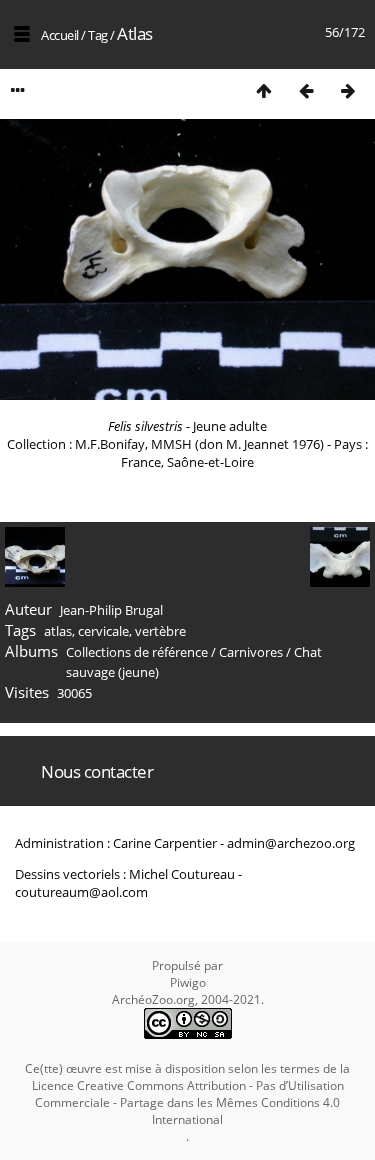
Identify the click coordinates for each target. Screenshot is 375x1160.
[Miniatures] (264, 90)
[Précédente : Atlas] (306, 90)
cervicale (103, 631)
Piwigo (188, 982)
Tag (98, 35)
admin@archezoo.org (291, 843)
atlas (58, 631)
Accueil (60, 35)
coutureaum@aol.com (81, 892)
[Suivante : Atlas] (348, 90)
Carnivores (251, 652)
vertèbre (160, 631)
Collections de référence (137, 652)
